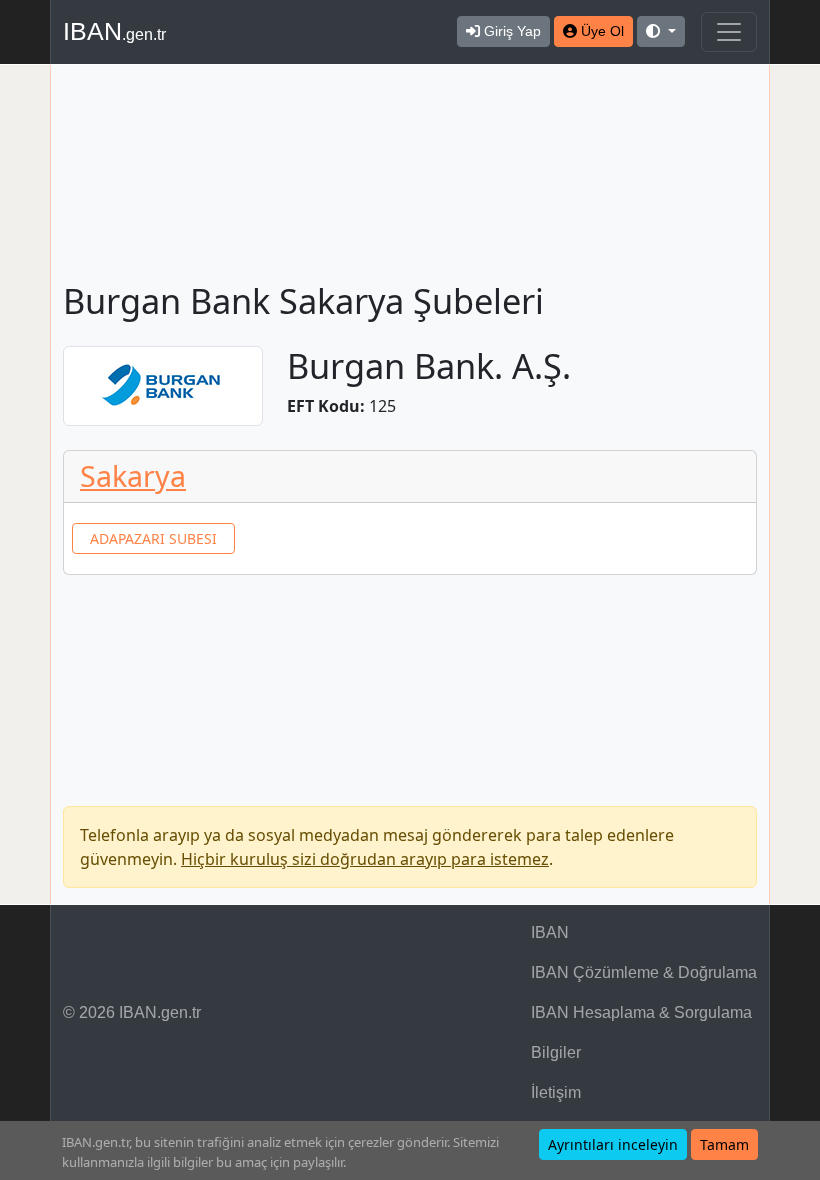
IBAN (114, 31)
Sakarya (133, 475)
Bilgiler (556, 1052)
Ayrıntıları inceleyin (613, 1144)
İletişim (556, 1092)
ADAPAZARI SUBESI (153, 538)
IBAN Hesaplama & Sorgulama (641, 1012)
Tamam (724, 1144)
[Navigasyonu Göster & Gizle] (729, 32)
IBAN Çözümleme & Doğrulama (644, 972)
